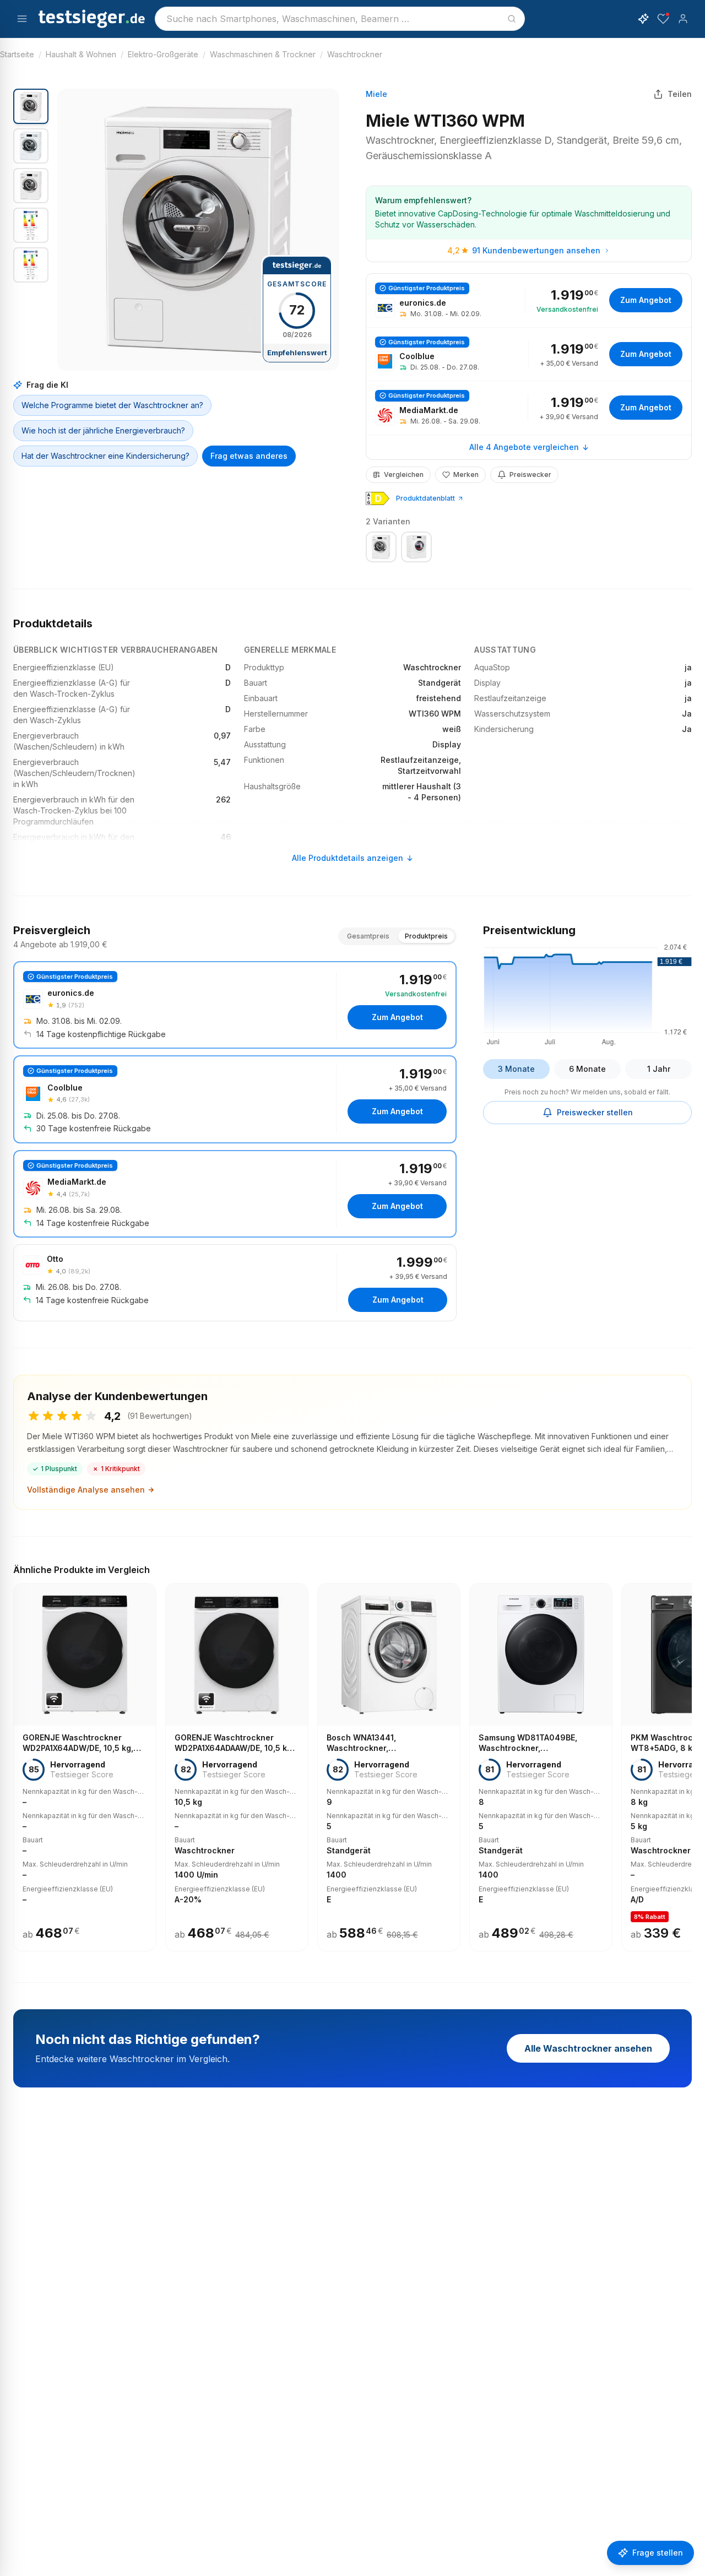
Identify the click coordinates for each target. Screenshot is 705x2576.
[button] (198, 230)
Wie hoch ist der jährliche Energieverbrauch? (103, 430)
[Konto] (683, 19)
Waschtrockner (355, 54)
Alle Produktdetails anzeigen (348, 858)
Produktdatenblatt (425, 498)
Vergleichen (404, 474)
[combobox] (340, 19)
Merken (466, 474)
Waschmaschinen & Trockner (263, 54)
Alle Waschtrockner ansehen (588, 2048)
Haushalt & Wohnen (81, 54)
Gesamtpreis (368, 936)
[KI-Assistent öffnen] (643, 19)
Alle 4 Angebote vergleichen (524, 447)
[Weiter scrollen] (688, 1759)
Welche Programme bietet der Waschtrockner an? (112, 405)
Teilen (680, 94)
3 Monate (516, 1069)
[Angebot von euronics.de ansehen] (529, 300)
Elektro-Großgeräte (163, 54)
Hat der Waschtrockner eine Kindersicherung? (105, 456)
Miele (376, 94)
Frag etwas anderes (249, 456)
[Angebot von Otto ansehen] (235, 1283)
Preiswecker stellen (595, 1112)
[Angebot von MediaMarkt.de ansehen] (529, 408)
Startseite (17, 54)
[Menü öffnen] (22, 19)
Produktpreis (426, 936)
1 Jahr (659, 1069)
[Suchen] (512, 19)
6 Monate (587, 1069)
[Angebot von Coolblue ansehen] (529, 354)
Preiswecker (530, 474)
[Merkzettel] (663, 19)
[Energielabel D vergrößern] (378, 498)
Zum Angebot (646, 300)
